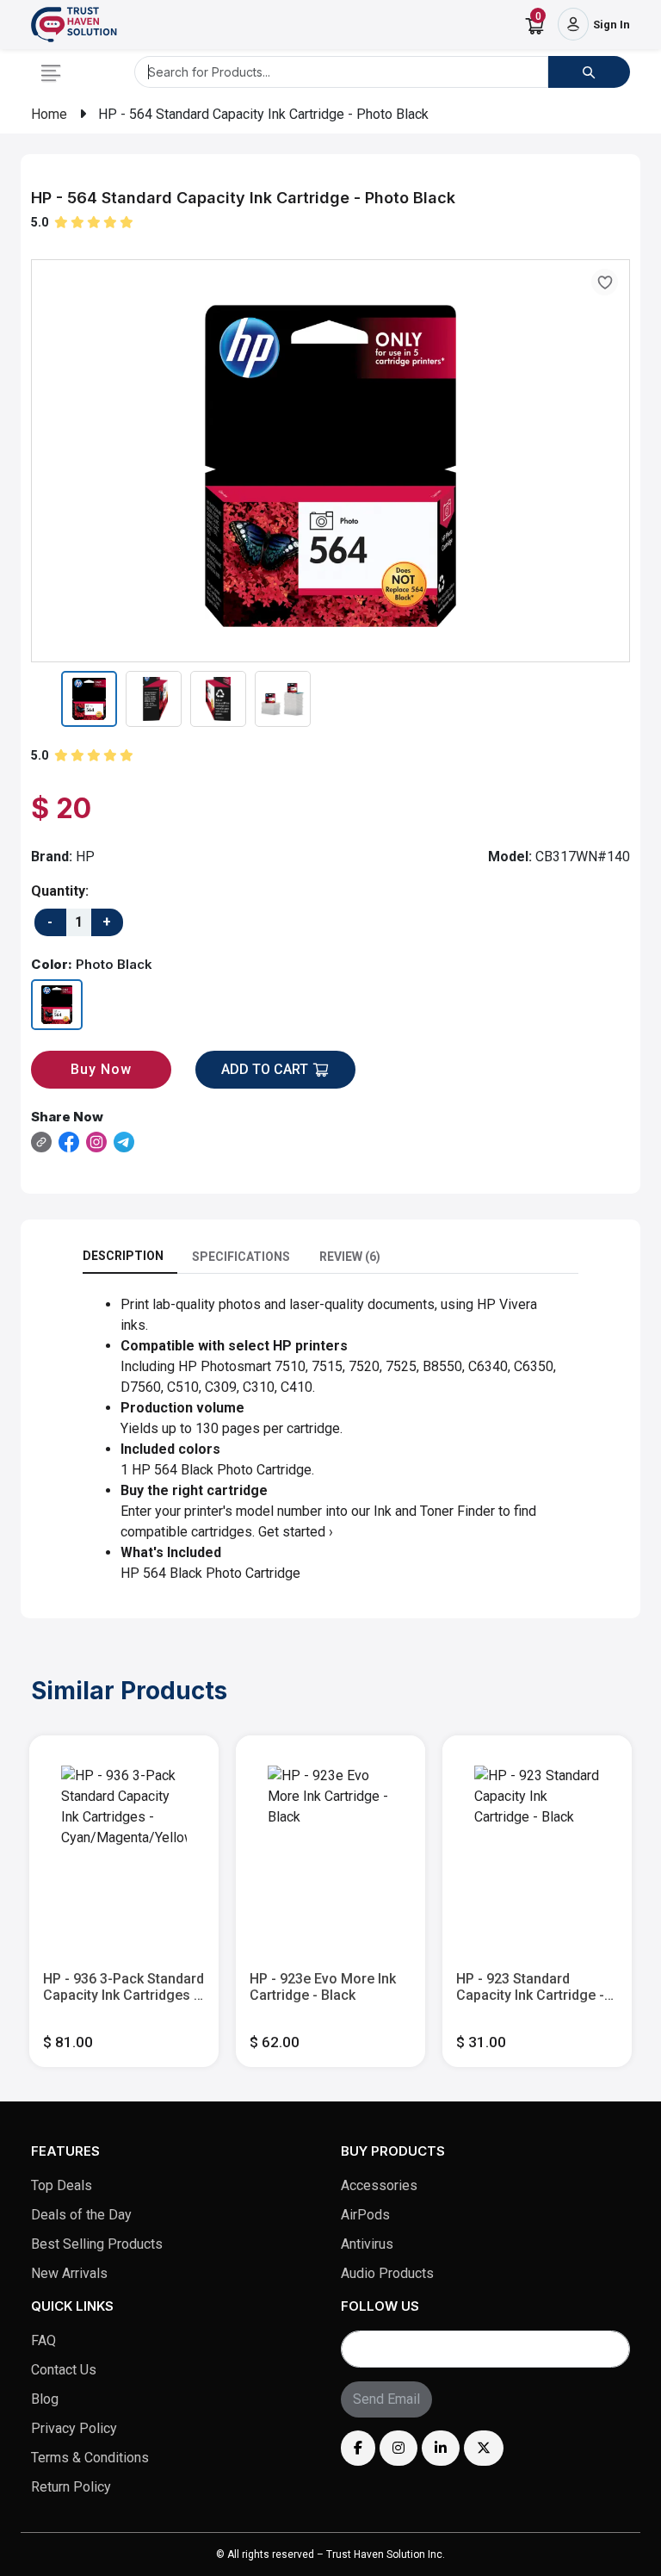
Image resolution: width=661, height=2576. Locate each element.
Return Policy (71, 2487)
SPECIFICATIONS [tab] (241, 1257)
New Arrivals (69, 2273)
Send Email (386, 2399)
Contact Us (64, 2370)
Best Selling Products (97, 2244)
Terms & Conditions (90, 2458)
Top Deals (62, 2185)
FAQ (43, 2340)
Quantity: (60, 891)
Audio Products (387, 2273)
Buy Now (101, 1069)
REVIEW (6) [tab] (350, 1257)
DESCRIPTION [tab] (123, 1256)
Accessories (379, 2185)
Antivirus (367, 2244)
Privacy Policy (74, 2428)
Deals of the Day (81, 2215)
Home (49, 114)
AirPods (365, 2215)
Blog (45, 2399)
